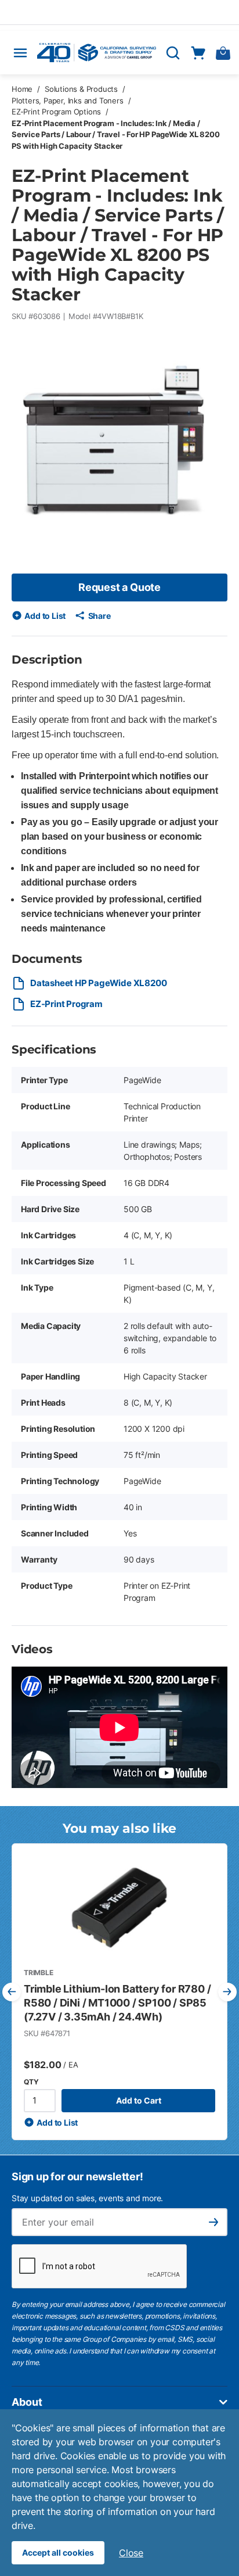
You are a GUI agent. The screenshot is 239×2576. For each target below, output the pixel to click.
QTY (31, 2082)
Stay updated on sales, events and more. (87, 2198)
